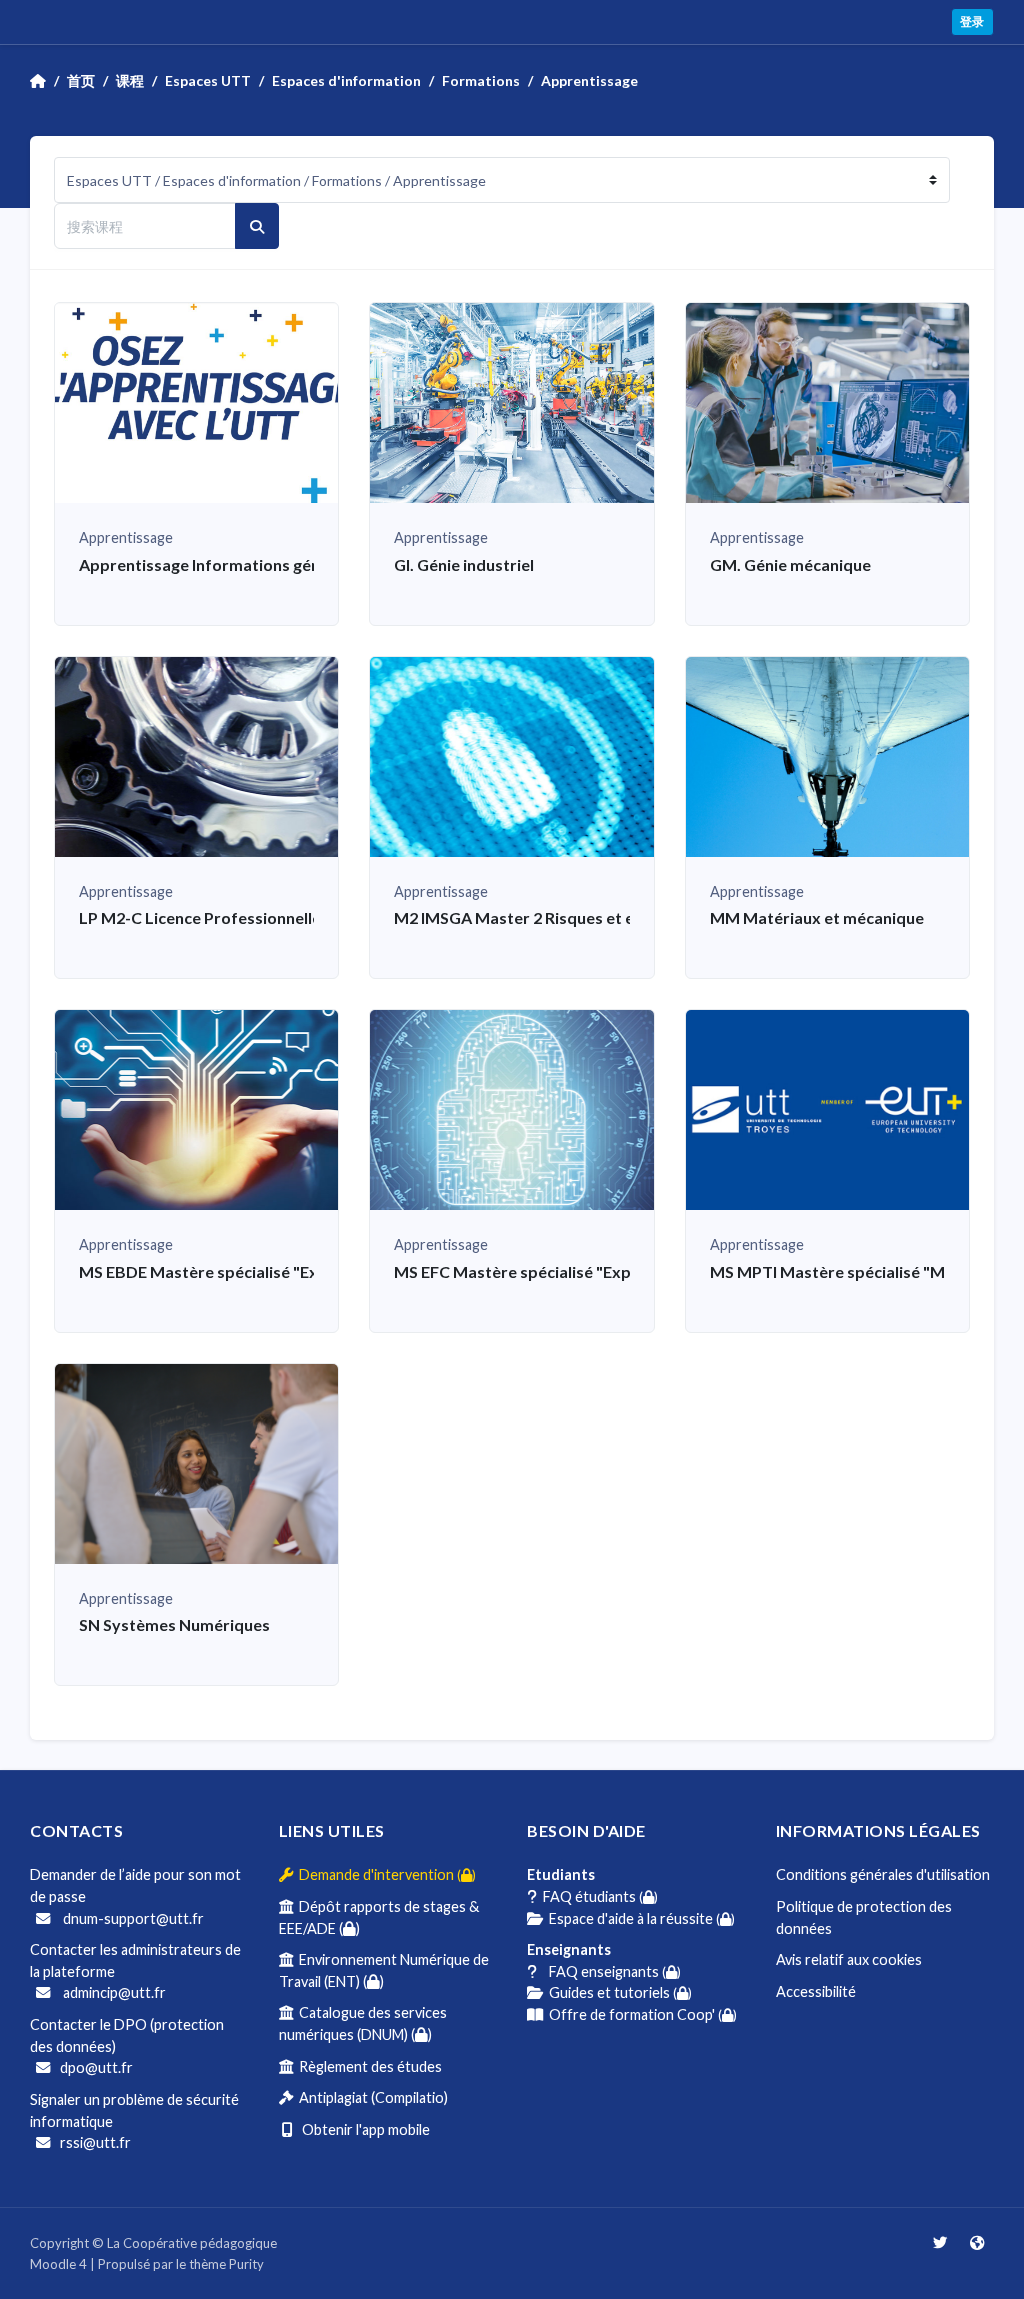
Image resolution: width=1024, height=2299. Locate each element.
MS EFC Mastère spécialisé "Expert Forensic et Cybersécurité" (624, 1271)
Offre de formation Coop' (640, 2014)
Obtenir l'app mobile (361, 2129)
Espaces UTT (208, 80)
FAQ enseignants (609, 1971)
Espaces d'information (346, 80)
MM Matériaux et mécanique (817, 917)
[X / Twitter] (941, 2242)
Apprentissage (589, 80)
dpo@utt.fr (96, 2067)
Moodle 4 (58, 2264)
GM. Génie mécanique (790, 564)
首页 (81, 80)
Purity (246, 2264)
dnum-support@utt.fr (132, 1918)
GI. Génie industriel (464, 564)
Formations (481, 80)
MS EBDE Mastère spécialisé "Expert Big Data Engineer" (286, 1271)
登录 (972, 21)
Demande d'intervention (384, 1874)
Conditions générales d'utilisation (883, 1874)
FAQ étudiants (597, 1896)
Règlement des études (367, 2066)
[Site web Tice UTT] (977, 2242)
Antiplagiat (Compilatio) (370, 2097)
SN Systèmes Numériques (174, 1624)
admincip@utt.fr (113, 1992)
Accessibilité (816, 1991)
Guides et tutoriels (617, 1992)
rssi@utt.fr (95, 2142)
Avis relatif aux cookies (849, 1959)
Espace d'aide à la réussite (639, 1918)
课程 (130, 80)
